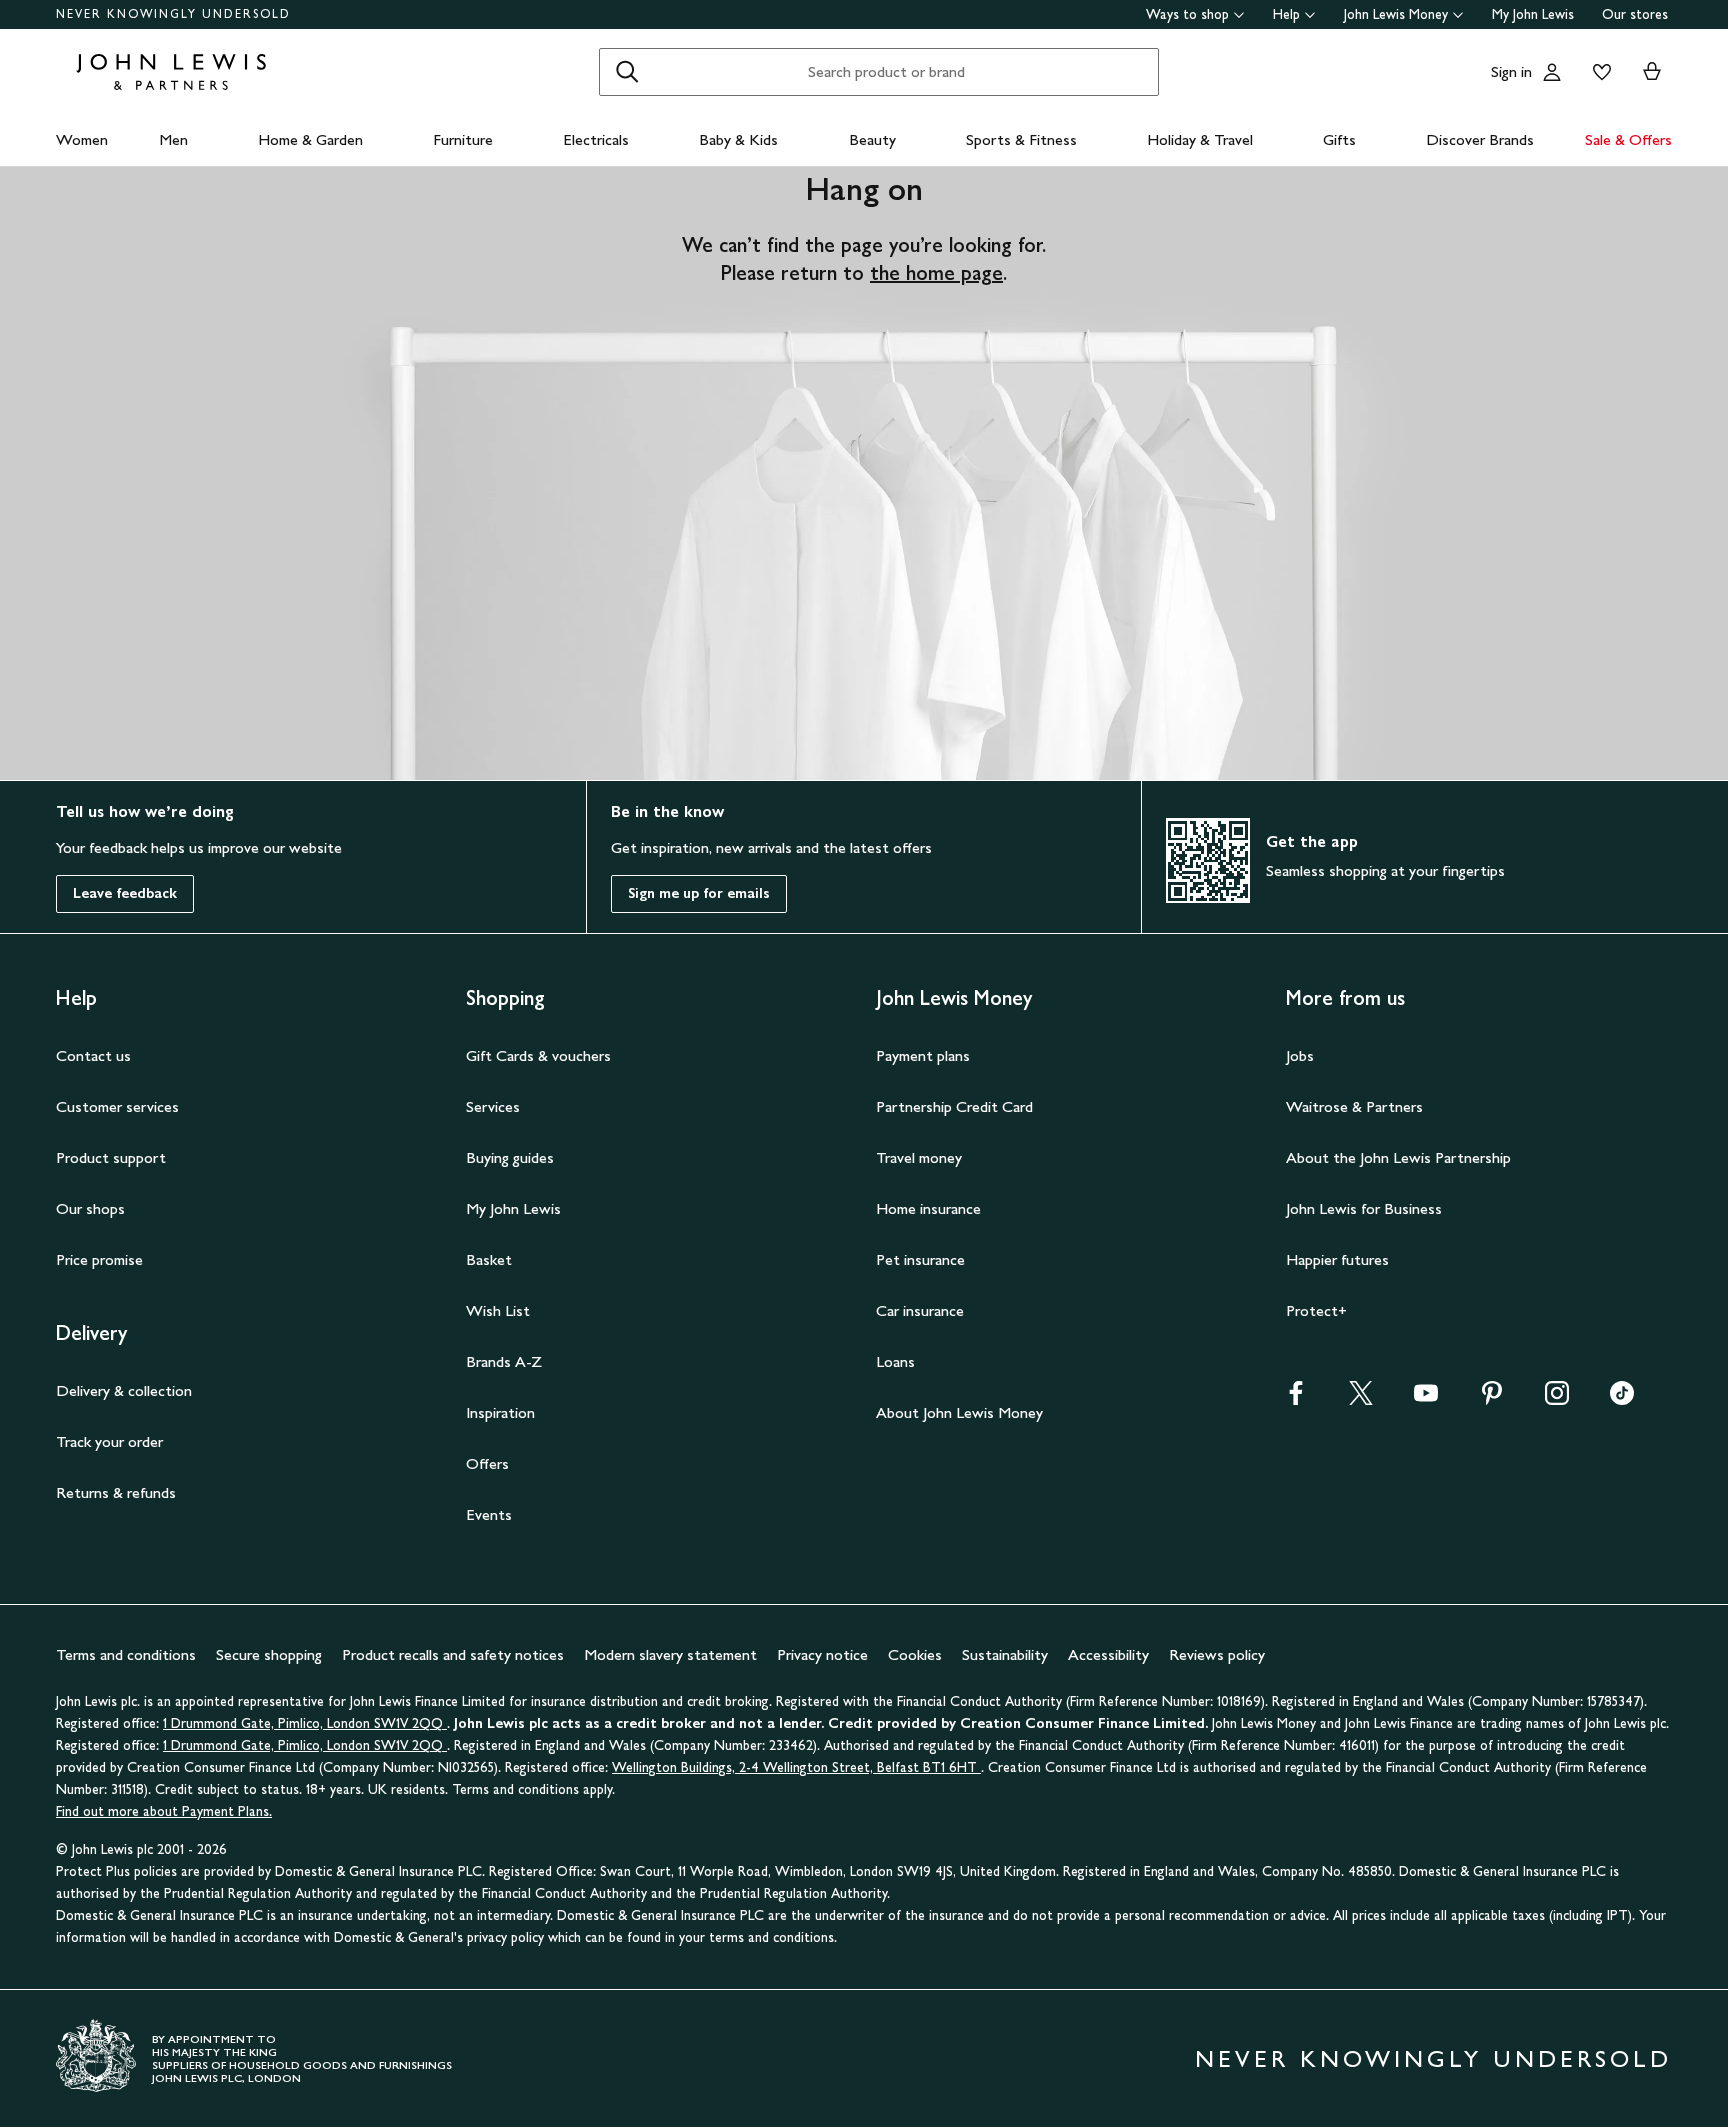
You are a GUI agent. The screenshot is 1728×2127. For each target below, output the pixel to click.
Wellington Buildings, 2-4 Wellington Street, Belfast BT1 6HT (796, 1767)
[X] (1361, 1399)
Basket (489, 1259)
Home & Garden (310, 139)
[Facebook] (1296, 1399)
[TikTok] (1622, 1399)
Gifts (1339, 139)
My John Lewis (1533, 14)
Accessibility (1108, 1654)
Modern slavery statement (670, 1654)
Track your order (109, 1441)
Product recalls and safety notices (453, 1654)
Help (1286, 14)
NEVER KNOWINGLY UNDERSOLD (173, 14)
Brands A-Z (504, 1361)
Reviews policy (1217, 1654)
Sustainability (1005, 1654)
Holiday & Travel (1200, 139)
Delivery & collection (124, 1390)
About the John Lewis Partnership (1398, 1157)
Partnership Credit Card (954, 1106)
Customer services (117, 1106)
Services (493, 1106)
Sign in (1511, 71)
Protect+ (1316, 1310)
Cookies (915, 1654)
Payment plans (923, 1055)
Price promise (99, 1259)
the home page (936, 273)
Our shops (90, 1208)
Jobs (1300, 1055)
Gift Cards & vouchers (538, 1055)
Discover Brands (1480, 139)
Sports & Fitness (1021, 139)
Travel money (919, 1157)
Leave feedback (125, 893)
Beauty (872, 139)
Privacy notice (822, 1654)
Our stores (1635, 14)
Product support (111, 1157)
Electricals (596, 139)
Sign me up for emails (699, 893)
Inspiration (500, 1412)
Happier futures (1337, 1259)
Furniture (463, 139)
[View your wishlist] (1598, 72)
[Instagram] (1557, 1399)
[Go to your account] (1552, 72)
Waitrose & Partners (1354, 1106)
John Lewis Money (1396, 14)
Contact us (93, 1055)
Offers (487, 1463)
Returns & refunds (116, 1492)
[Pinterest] (1492, 1399)
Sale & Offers (1628, 139)
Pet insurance (920, 1259)
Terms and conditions (126, 1654)
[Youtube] (1426, 1399)
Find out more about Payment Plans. (164, 1811)
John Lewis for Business (1364, 1208)
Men (173, 139)
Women (82, 139)
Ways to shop (1187, 14)
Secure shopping (269, 1654)
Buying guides (510, 1157)
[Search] (627, 72)
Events (489, 1514)
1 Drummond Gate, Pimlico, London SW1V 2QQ (305, 1723)
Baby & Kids (738, 139)
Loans (895, 1361)
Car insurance (920, 1310)
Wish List (498, 1310)
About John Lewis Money (959, 1412)
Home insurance (928, 1208)
